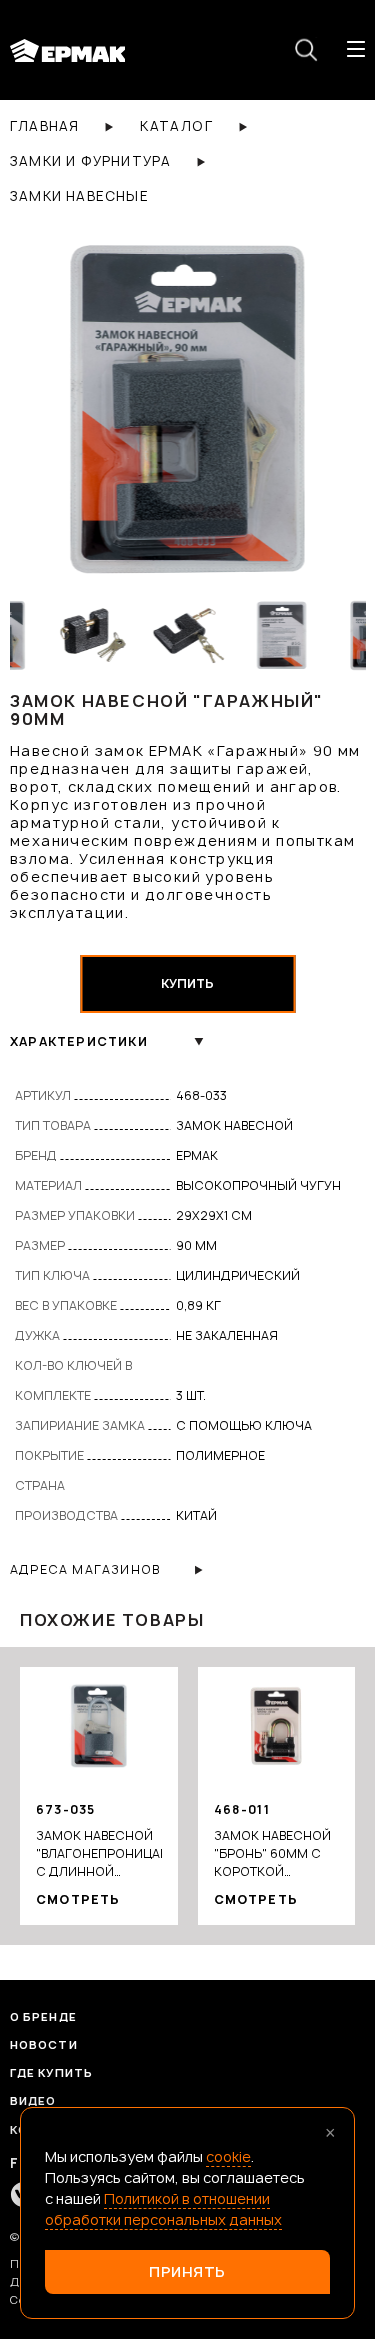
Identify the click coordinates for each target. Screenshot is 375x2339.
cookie (228, 2156)
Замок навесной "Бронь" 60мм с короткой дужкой (272, 1854)
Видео (33, 2100)
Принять (187, 2271)
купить (187, 983)
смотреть (78, 1899)
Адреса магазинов (85, 1569)
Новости (44, 2044)
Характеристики (79, 1041)
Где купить (51, 2072)
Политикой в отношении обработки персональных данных (163, 2209)
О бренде (43, 2016)
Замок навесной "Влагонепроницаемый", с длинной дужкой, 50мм (99, 1854)
